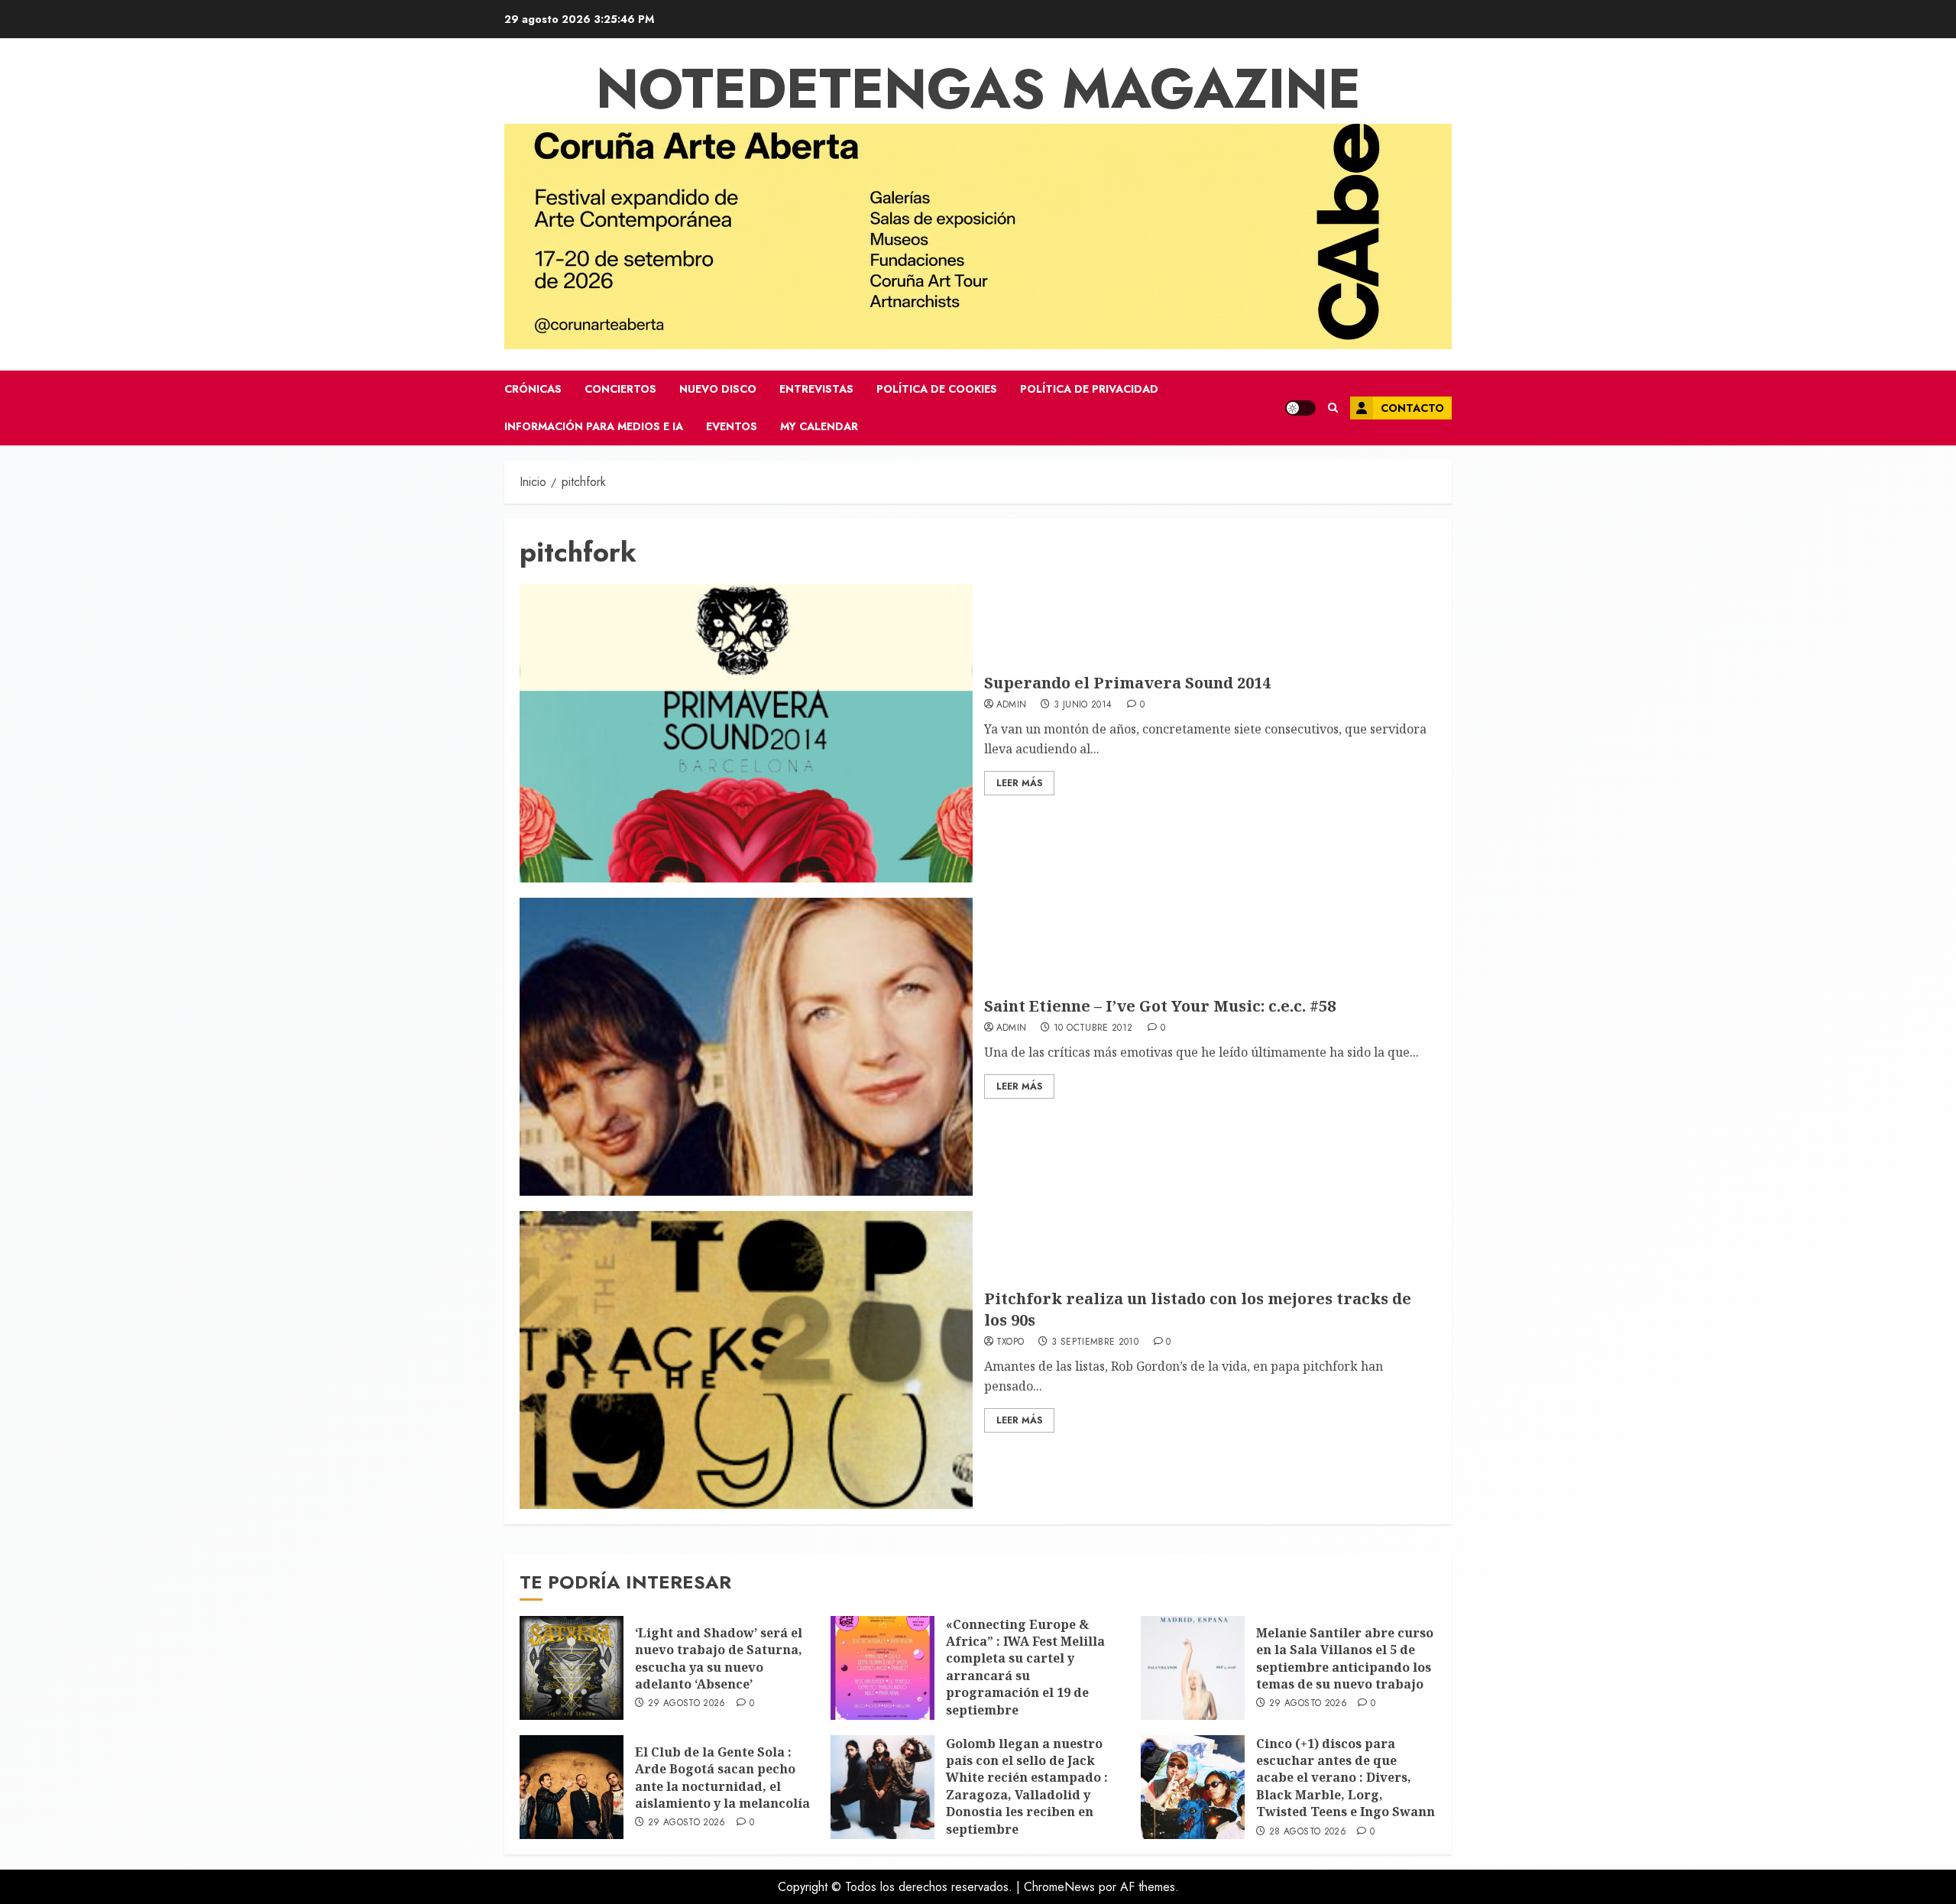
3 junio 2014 (1083, 705)
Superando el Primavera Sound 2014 (1127, 683)
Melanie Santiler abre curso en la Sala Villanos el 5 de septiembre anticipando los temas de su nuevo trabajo (1345, 1658)
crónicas (533, 389)
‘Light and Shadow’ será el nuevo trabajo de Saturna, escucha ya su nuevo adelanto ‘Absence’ (719, 1658)
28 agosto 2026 (1308, 1832)
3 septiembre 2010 (1095, 1342)
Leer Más (1019, 783)
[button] (1333, 408)
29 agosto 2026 (687, 1704)
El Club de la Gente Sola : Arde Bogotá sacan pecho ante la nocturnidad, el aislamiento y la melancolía (722, 1778)
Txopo (1010, 1342)
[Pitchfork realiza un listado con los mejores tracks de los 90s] (746, 1360)
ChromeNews (1059, 1887)
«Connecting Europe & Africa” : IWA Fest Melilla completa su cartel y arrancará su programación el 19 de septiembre (1025, 1667)
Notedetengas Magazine (978, 89)
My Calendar (819, 426)
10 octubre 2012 (1093, 1028)
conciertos (620, 389)
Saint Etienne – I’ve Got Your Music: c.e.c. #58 (1160, 1006)
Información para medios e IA (594, 426)
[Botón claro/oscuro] (1300, 408)
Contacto (1412, 408)
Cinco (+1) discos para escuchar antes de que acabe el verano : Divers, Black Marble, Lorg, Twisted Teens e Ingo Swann (1346, 1778)
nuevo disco (718, 389)
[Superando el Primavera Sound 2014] (746, 733)
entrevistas (816, 389)
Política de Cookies (937, 389)
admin (1012, 705)
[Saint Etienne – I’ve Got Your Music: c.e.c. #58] (746, 1047)
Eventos (732, 426)
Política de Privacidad (1089, 389)
